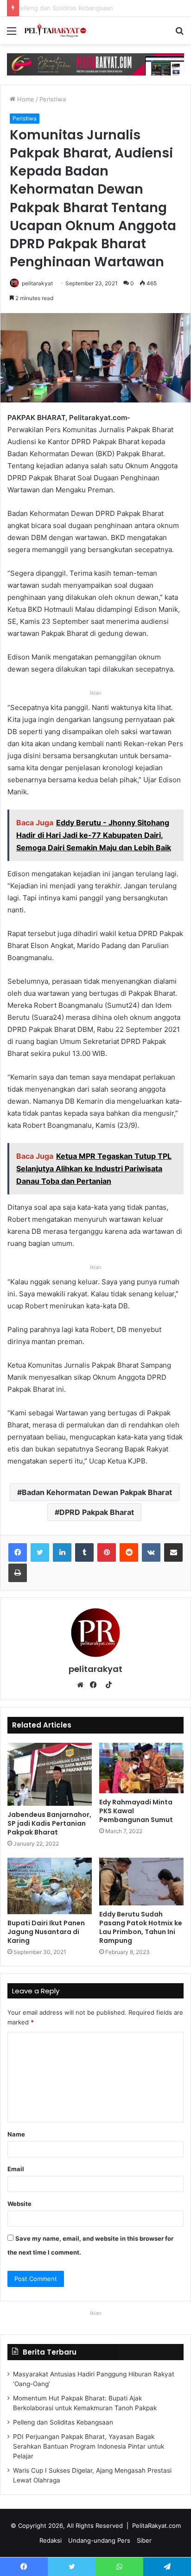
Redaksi (51, 2540)
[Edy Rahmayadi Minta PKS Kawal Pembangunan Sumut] (141, 1768)
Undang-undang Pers (99, 2540)
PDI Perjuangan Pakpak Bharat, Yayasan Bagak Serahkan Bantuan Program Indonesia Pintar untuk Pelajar (89, 2446)
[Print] (18, 1573)
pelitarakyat (37, 283)
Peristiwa (53, 99)
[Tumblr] (84, 1552)
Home (25, 99)
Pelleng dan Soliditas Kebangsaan (63, 2422)
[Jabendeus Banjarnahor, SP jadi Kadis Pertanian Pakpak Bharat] (50, 1775)
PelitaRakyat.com (156, 2526)
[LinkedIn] (62, 1552)
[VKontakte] (151, 1552)
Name (16, 2134)
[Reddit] (129, 1552)
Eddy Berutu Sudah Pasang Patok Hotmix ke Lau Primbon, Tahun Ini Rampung (141, 1927)
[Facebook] (18, 1552)
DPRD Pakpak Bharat (97, 1512)
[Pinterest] (107, 1552)
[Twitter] (40, 1552)
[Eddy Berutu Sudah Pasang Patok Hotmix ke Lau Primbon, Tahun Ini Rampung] (141, 1882)
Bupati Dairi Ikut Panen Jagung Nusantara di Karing (46, 1932)
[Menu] (12, 34)
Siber (144, 2540)
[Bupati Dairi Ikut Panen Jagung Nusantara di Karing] (50, 1886)
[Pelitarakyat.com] (60, 30)
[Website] (83, 1685)
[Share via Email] (173, 1552)
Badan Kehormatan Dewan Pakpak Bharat (97, 1492)
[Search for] (179, 34)
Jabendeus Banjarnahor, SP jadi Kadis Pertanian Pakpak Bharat (49, 1823)
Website (19, 2204)
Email (16, 2169)
